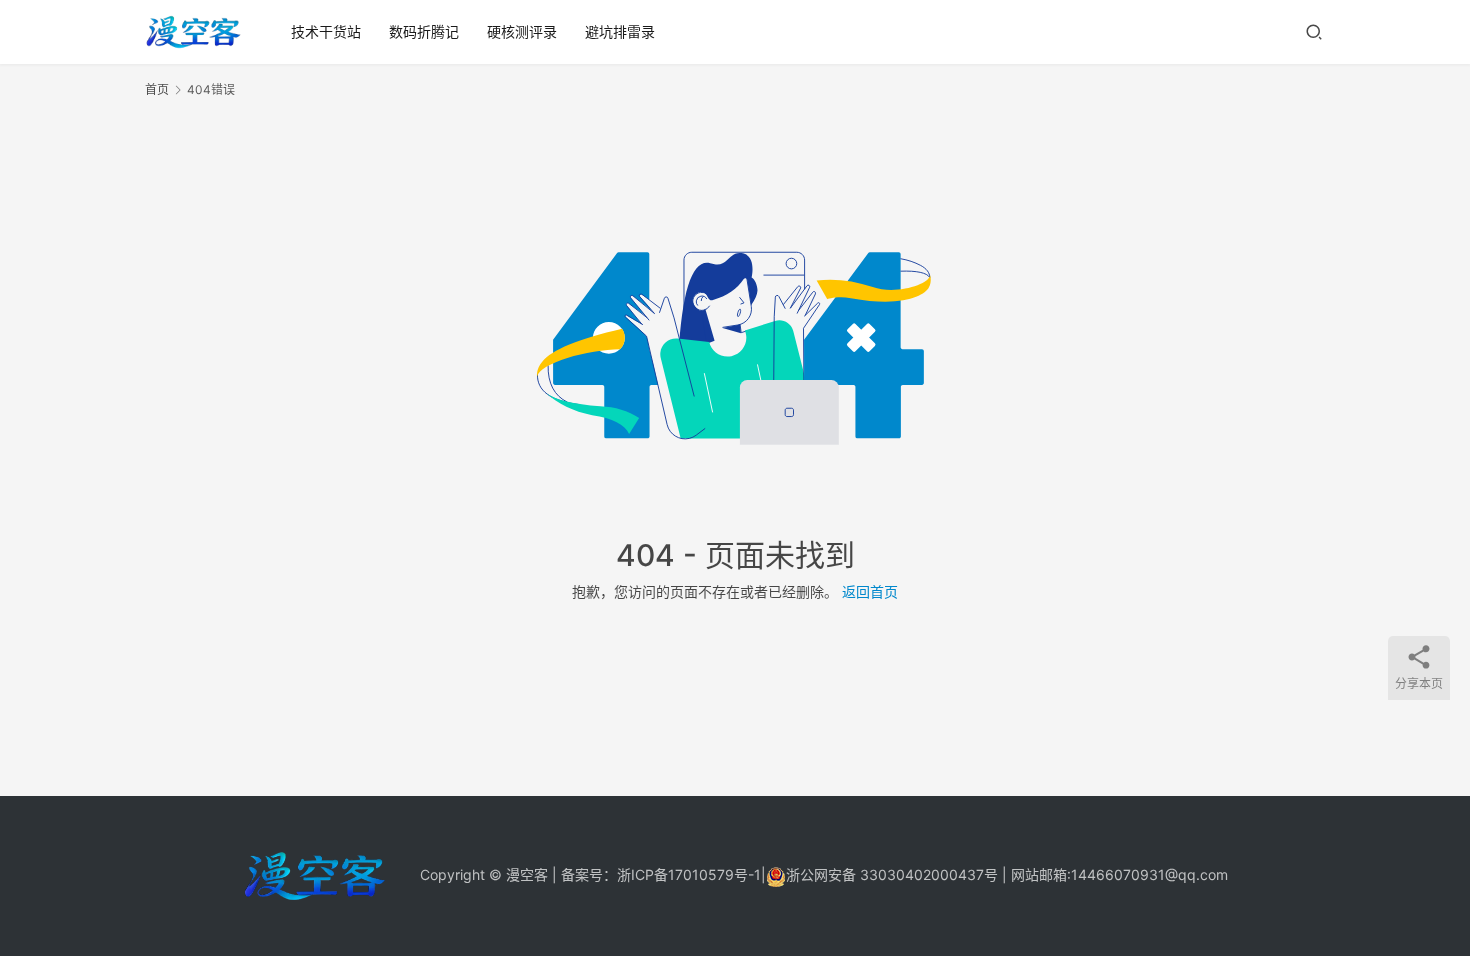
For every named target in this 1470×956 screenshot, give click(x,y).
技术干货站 (326, 31)
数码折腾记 (424, 31)
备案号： (589, 874)
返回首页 (870, 591)
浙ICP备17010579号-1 (689, 874)
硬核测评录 (522, 31)
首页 (157, 89)
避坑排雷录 (620, 31)
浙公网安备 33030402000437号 (892, 874)
